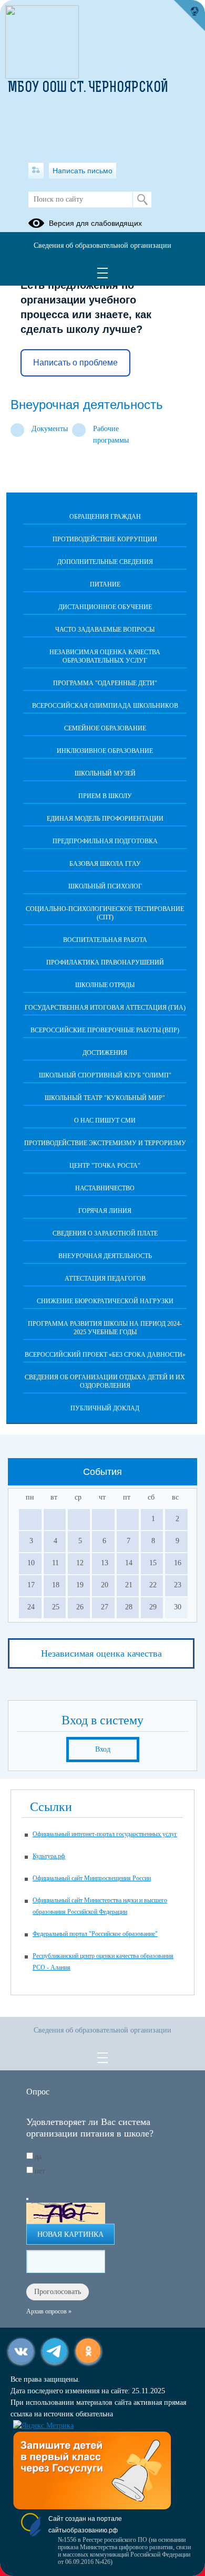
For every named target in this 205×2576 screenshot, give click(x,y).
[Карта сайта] (36, 171)
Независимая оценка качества (101, 1653)
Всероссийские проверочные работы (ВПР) (105, 1030)
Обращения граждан (105, 517)
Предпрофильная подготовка (105, 841)
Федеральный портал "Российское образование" (95, 1934)
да (38, 2157)
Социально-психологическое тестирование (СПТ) (105, 913)
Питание (105, 584)
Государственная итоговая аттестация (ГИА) (105, 1008)
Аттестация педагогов (105, 1279)
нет (40, 2171)
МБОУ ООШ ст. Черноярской (88, 88)
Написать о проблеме (75, 363)
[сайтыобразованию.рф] (189, 16)
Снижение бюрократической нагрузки (105, 1301)
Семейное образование (105, 728)
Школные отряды (105, 985)
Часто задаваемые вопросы (105, 630)
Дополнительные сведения (105, 562)
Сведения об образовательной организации (102, 245)
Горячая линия (105, 1211)
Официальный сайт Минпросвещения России (92, 1878)
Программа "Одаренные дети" (105, 683)
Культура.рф (49, 1856)
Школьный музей (105, 773)
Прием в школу (105, 796)
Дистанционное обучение (105, 607)
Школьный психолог (105, 886)
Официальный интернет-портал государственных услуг (105, 1834)
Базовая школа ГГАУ (105, 864)
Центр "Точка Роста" (105, 1166)
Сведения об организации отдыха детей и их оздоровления (105, 1381)
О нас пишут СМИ (105, 1121)
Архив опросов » (49, 2311)
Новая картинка (70, 2234)
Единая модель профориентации (105, 819)
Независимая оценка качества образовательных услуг (105, 656)
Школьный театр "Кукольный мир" (105, 1098)
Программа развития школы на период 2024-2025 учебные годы (105, 1328)
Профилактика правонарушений (105, 962)
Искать (142, 200)
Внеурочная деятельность (105, 1256)
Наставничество (105, 1188)
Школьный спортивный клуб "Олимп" (105, 1075)
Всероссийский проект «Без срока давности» (105, 1355)
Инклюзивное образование (105, 751)
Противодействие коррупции (105, 539)
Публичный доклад (105, 1408)
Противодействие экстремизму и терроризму (105, 1143)
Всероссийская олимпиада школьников (105, 706)
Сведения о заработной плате (105, 1233)
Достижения (105, 1053)
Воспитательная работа (105, 940)
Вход (103, 1749)
